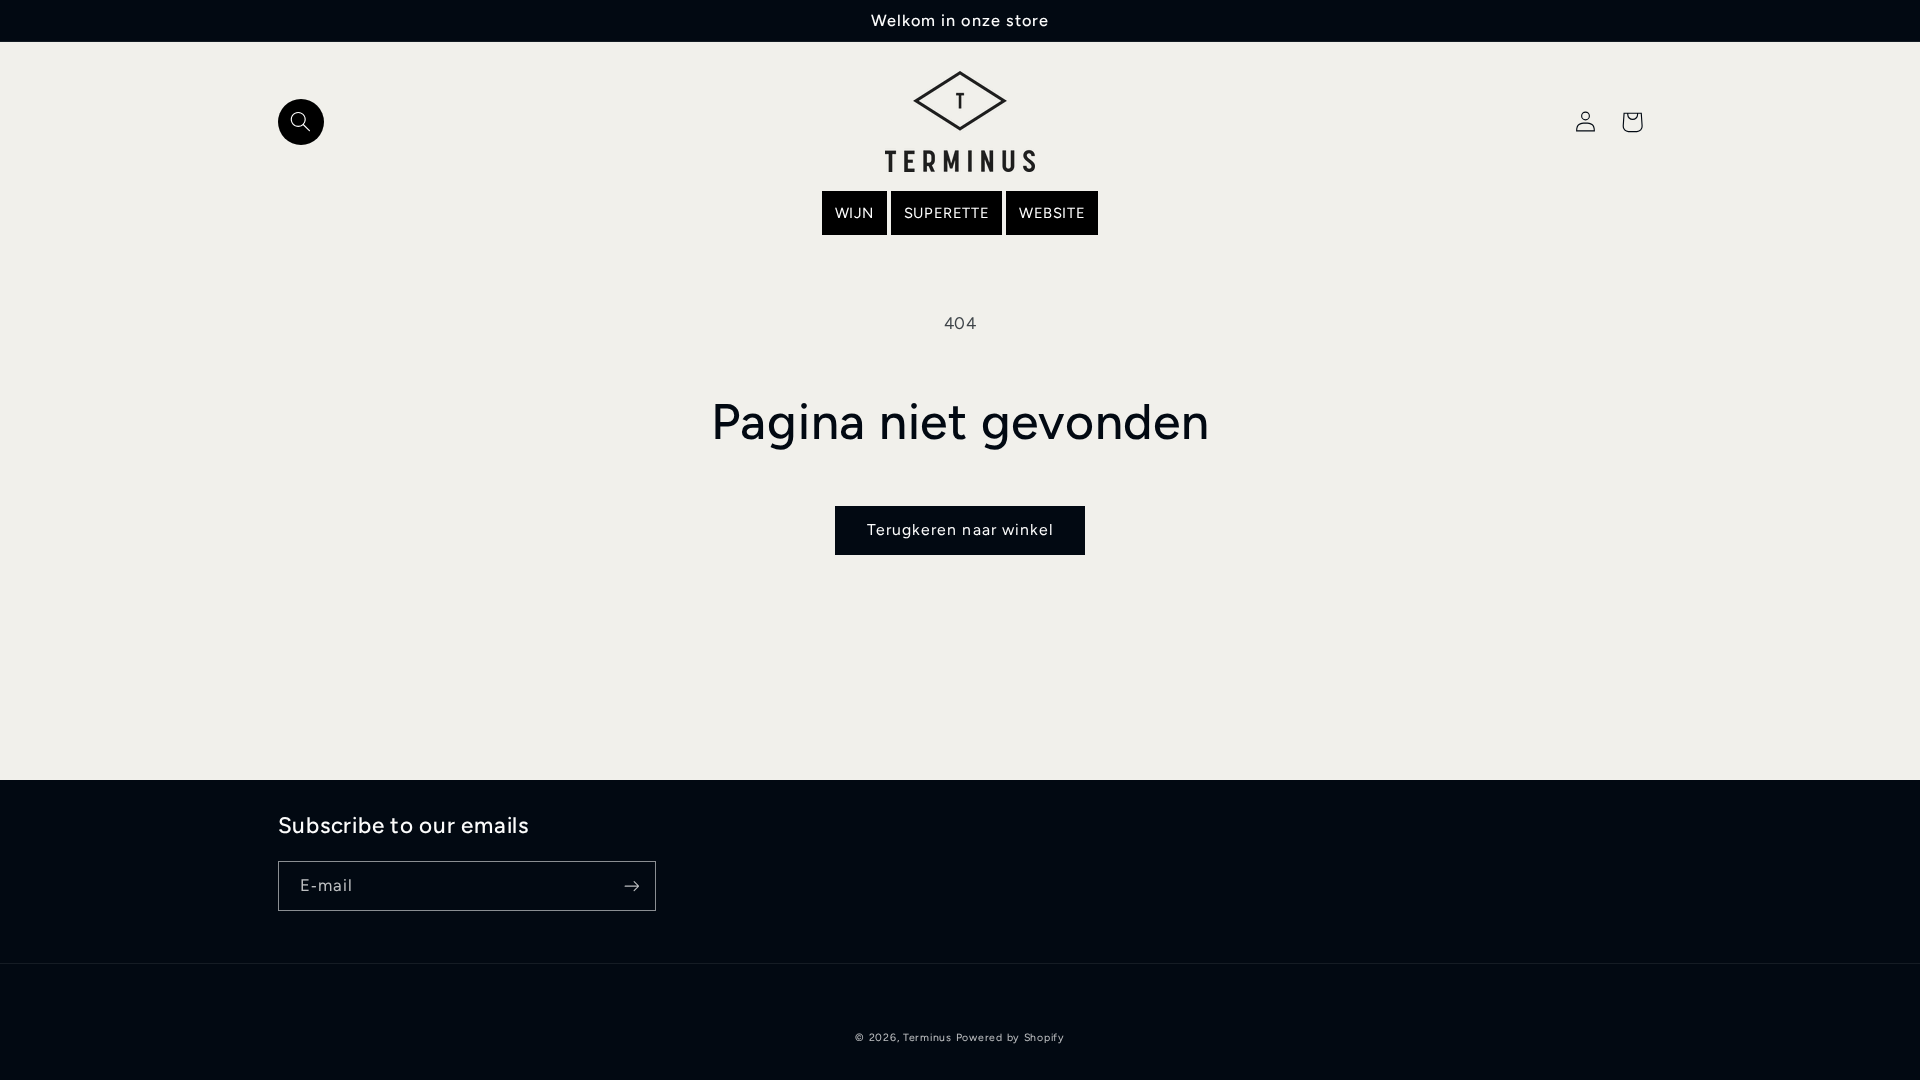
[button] (301, 122)
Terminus (927, 1037)
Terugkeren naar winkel (960, 529)
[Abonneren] (631, 885)
